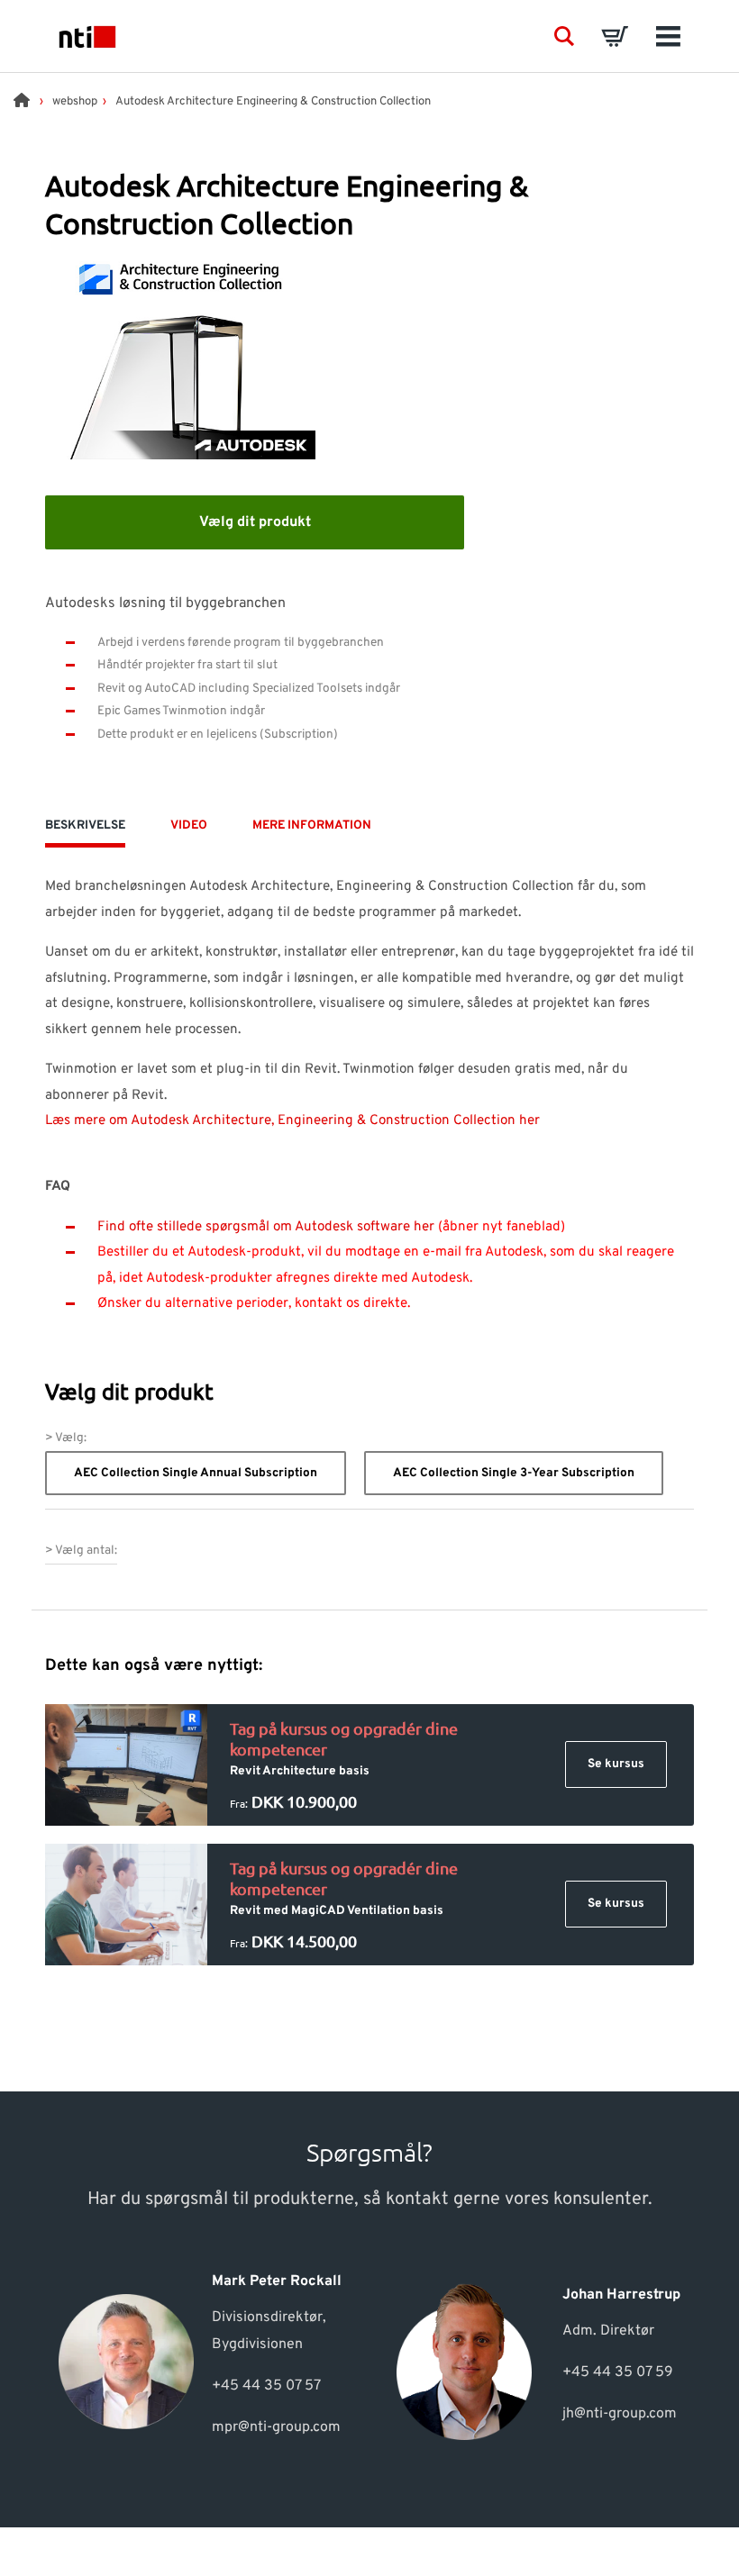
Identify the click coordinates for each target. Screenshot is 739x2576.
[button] (564, 36)
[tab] (85, 831)
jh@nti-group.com (620, 2414)
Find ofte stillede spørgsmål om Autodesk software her (266, 1227)
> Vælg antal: (81, 1551)
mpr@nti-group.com (276, 2427)
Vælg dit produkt (255, 522)
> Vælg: (66, 1438)
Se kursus (616, 1764)
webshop (75, 102)
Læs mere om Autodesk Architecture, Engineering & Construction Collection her (292, 1121)
